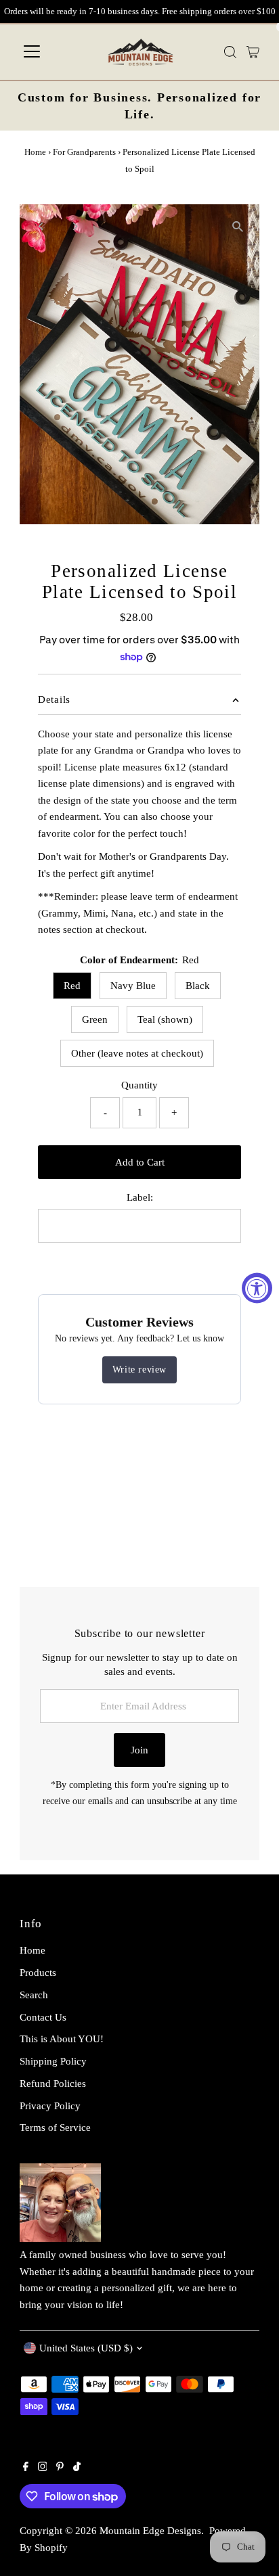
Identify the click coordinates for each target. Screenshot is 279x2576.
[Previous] (42, 226)
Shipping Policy (53, 2061)
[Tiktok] (77, 2468)
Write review (139, 1370)
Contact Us (43, 2017)
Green (95, 1019)
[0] (253, 52)
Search (34, 1995)
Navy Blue (133, 985)
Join (139, 1750)
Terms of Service (55, 2127)
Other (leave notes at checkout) (137, 1053)
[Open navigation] (32, 52)
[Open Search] (230, 52)
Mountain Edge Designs (150, 2530)
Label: (140, 1197)
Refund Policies (53, 2083)
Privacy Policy (50, 2106)
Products (38, 1972)
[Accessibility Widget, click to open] (257, 1288)
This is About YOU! (62, 2039)
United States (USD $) (86, 2348)
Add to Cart (140, 1162)
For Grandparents (84, 152)
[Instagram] (43, 2468)
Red (72, 985)
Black (198, 985)
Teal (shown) (165, 1019)
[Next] (75, 226)
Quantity (139, 1085)
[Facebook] (26, 2468)
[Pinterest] (60, 2468)
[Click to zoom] (237, 226)
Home (35, 152)
